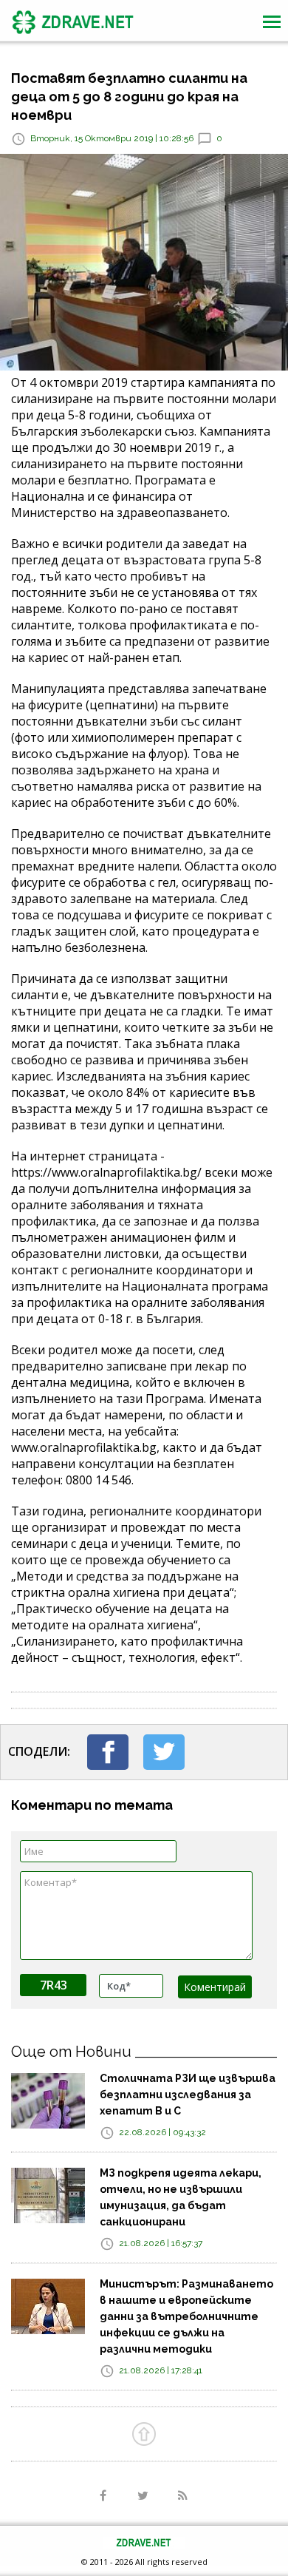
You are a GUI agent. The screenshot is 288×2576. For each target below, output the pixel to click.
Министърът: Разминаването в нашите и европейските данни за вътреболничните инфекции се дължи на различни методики (186, 2316)
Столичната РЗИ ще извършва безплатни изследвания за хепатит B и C (188, 2095)
